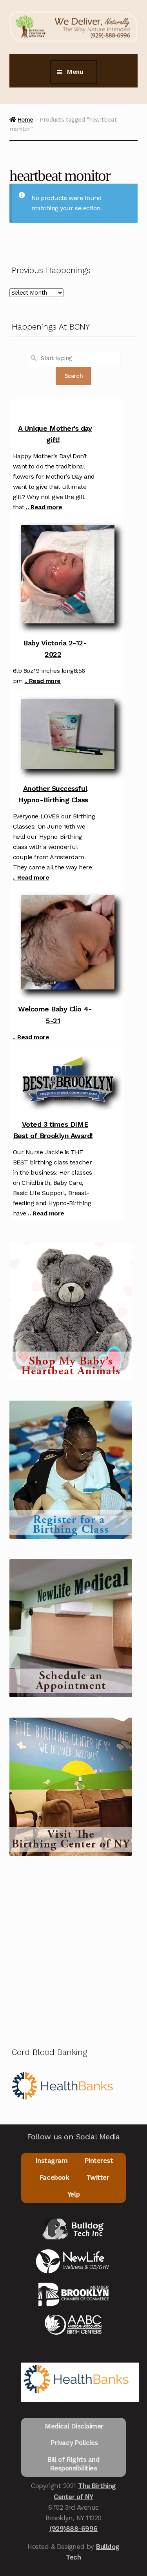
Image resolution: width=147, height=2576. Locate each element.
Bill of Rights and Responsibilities (74, 2464)
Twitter (98, 2177)
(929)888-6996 (73, 2529)
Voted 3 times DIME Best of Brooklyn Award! (53, 1130)
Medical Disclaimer (74, 2426)
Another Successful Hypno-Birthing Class (53, 794)
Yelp (73, 2194)
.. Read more (44, 507)
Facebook (54, 2177)
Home (25, 120)
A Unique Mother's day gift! (55, 434)
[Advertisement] (73, 1950)
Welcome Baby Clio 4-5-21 (55, 1015)
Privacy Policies (74, 2443)
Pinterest (99, 2161)
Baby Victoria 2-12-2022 (55, 649)
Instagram (52, 2161)
